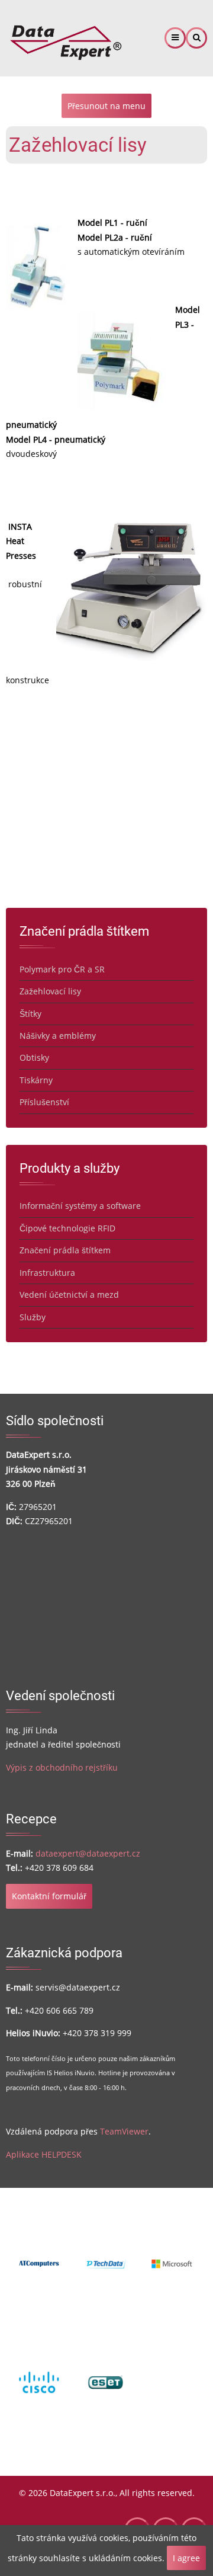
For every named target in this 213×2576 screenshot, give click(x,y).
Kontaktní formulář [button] (49, 1896)
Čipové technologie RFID (67, 1228)
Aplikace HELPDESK (44, 2154)
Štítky (30, 1014)
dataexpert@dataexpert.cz (88, 1853)
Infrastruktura (47, 1273)
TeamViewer (124, 2131)
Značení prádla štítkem (65, 1250)
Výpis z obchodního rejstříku (62, 1767)
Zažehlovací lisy (50, 991)
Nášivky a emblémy (58, 1036)
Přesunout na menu (106, 106)
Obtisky (34, 1057)
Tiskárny (36, 1080)
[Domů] (65, 37)
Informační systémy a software (80, 1206)
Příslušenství (44, 1102)
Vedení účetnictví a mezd (69, 1295)
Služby (33, 1317)
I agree (186, 2558)
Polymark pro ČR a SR (62, 969)
